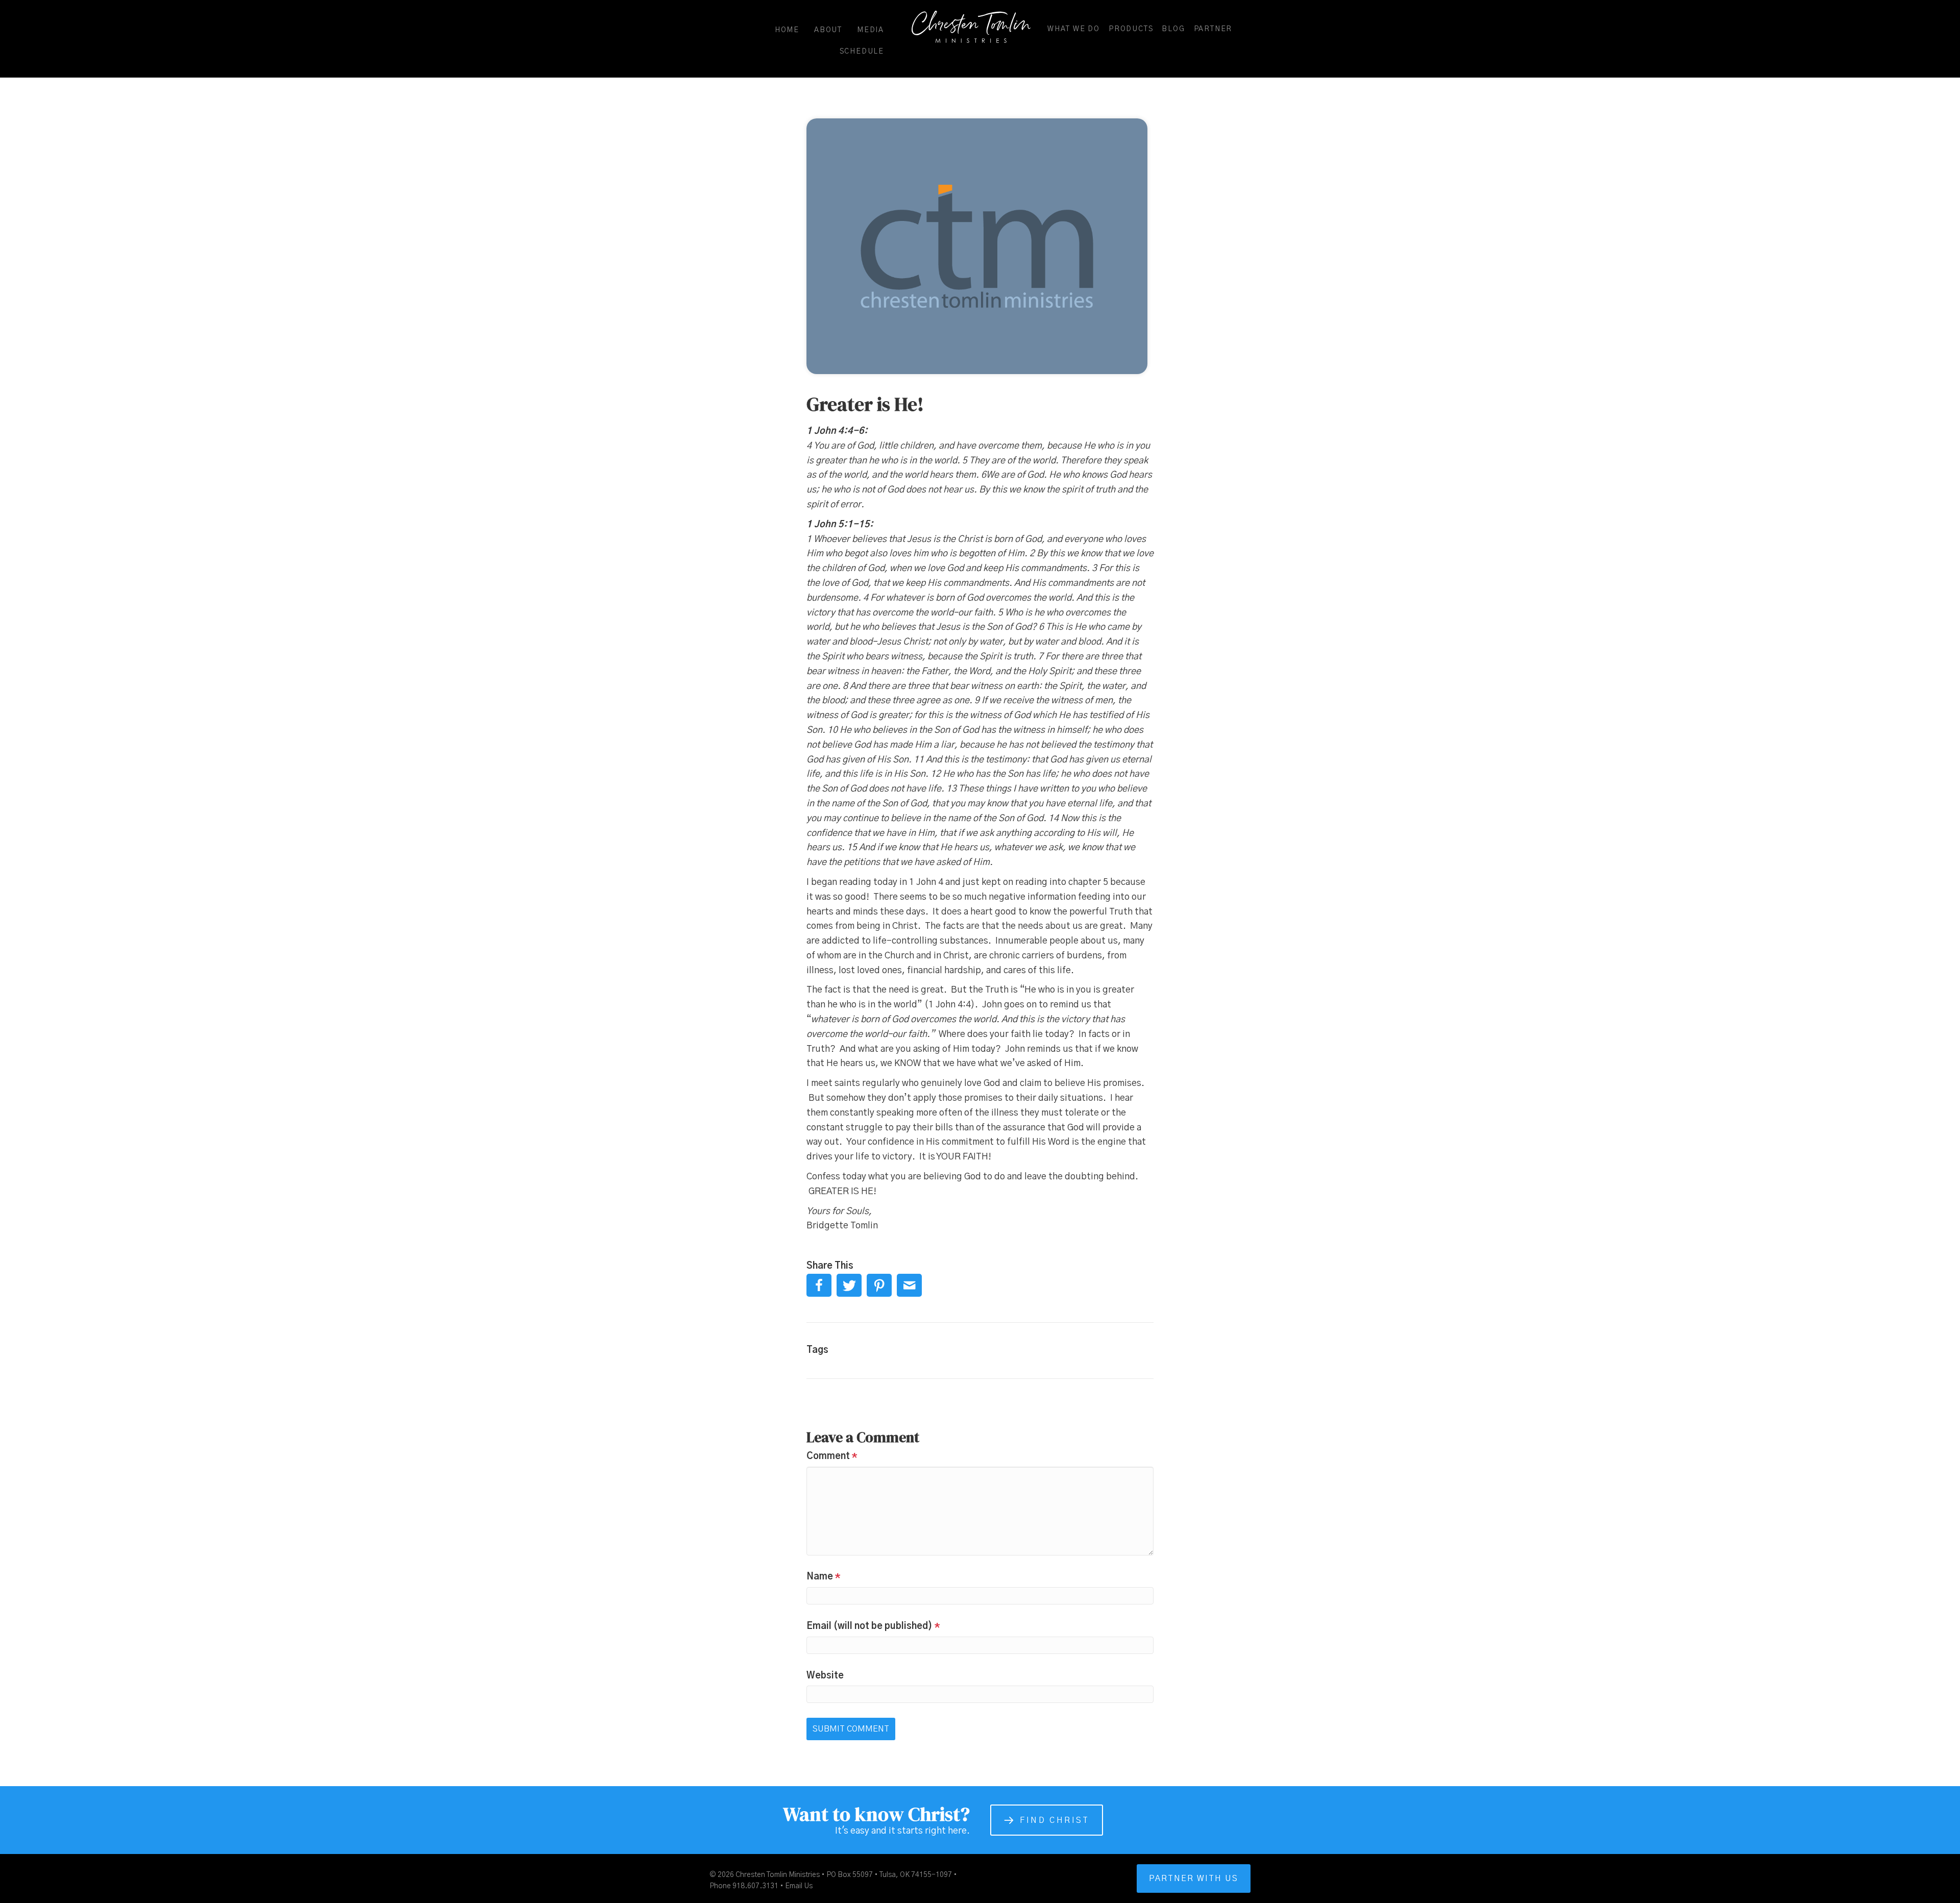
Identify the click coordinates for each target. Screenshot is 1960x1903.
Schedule (862, 52)
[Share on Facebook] (819, 1285)
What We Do (1074, 29)
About (828, 30)
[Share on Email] (909, 1285)
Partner (1213, 29)
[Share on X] (849, 1285)
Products (1131, 29)
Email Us (799, 1886)
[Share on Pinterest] (879, 1285)
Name (824, 1577)
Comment (832, 1456)
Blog (1173, 29)
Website (825, 1676)
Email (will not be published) (873, 1626)
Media (871, 30)
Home (787, 30)
